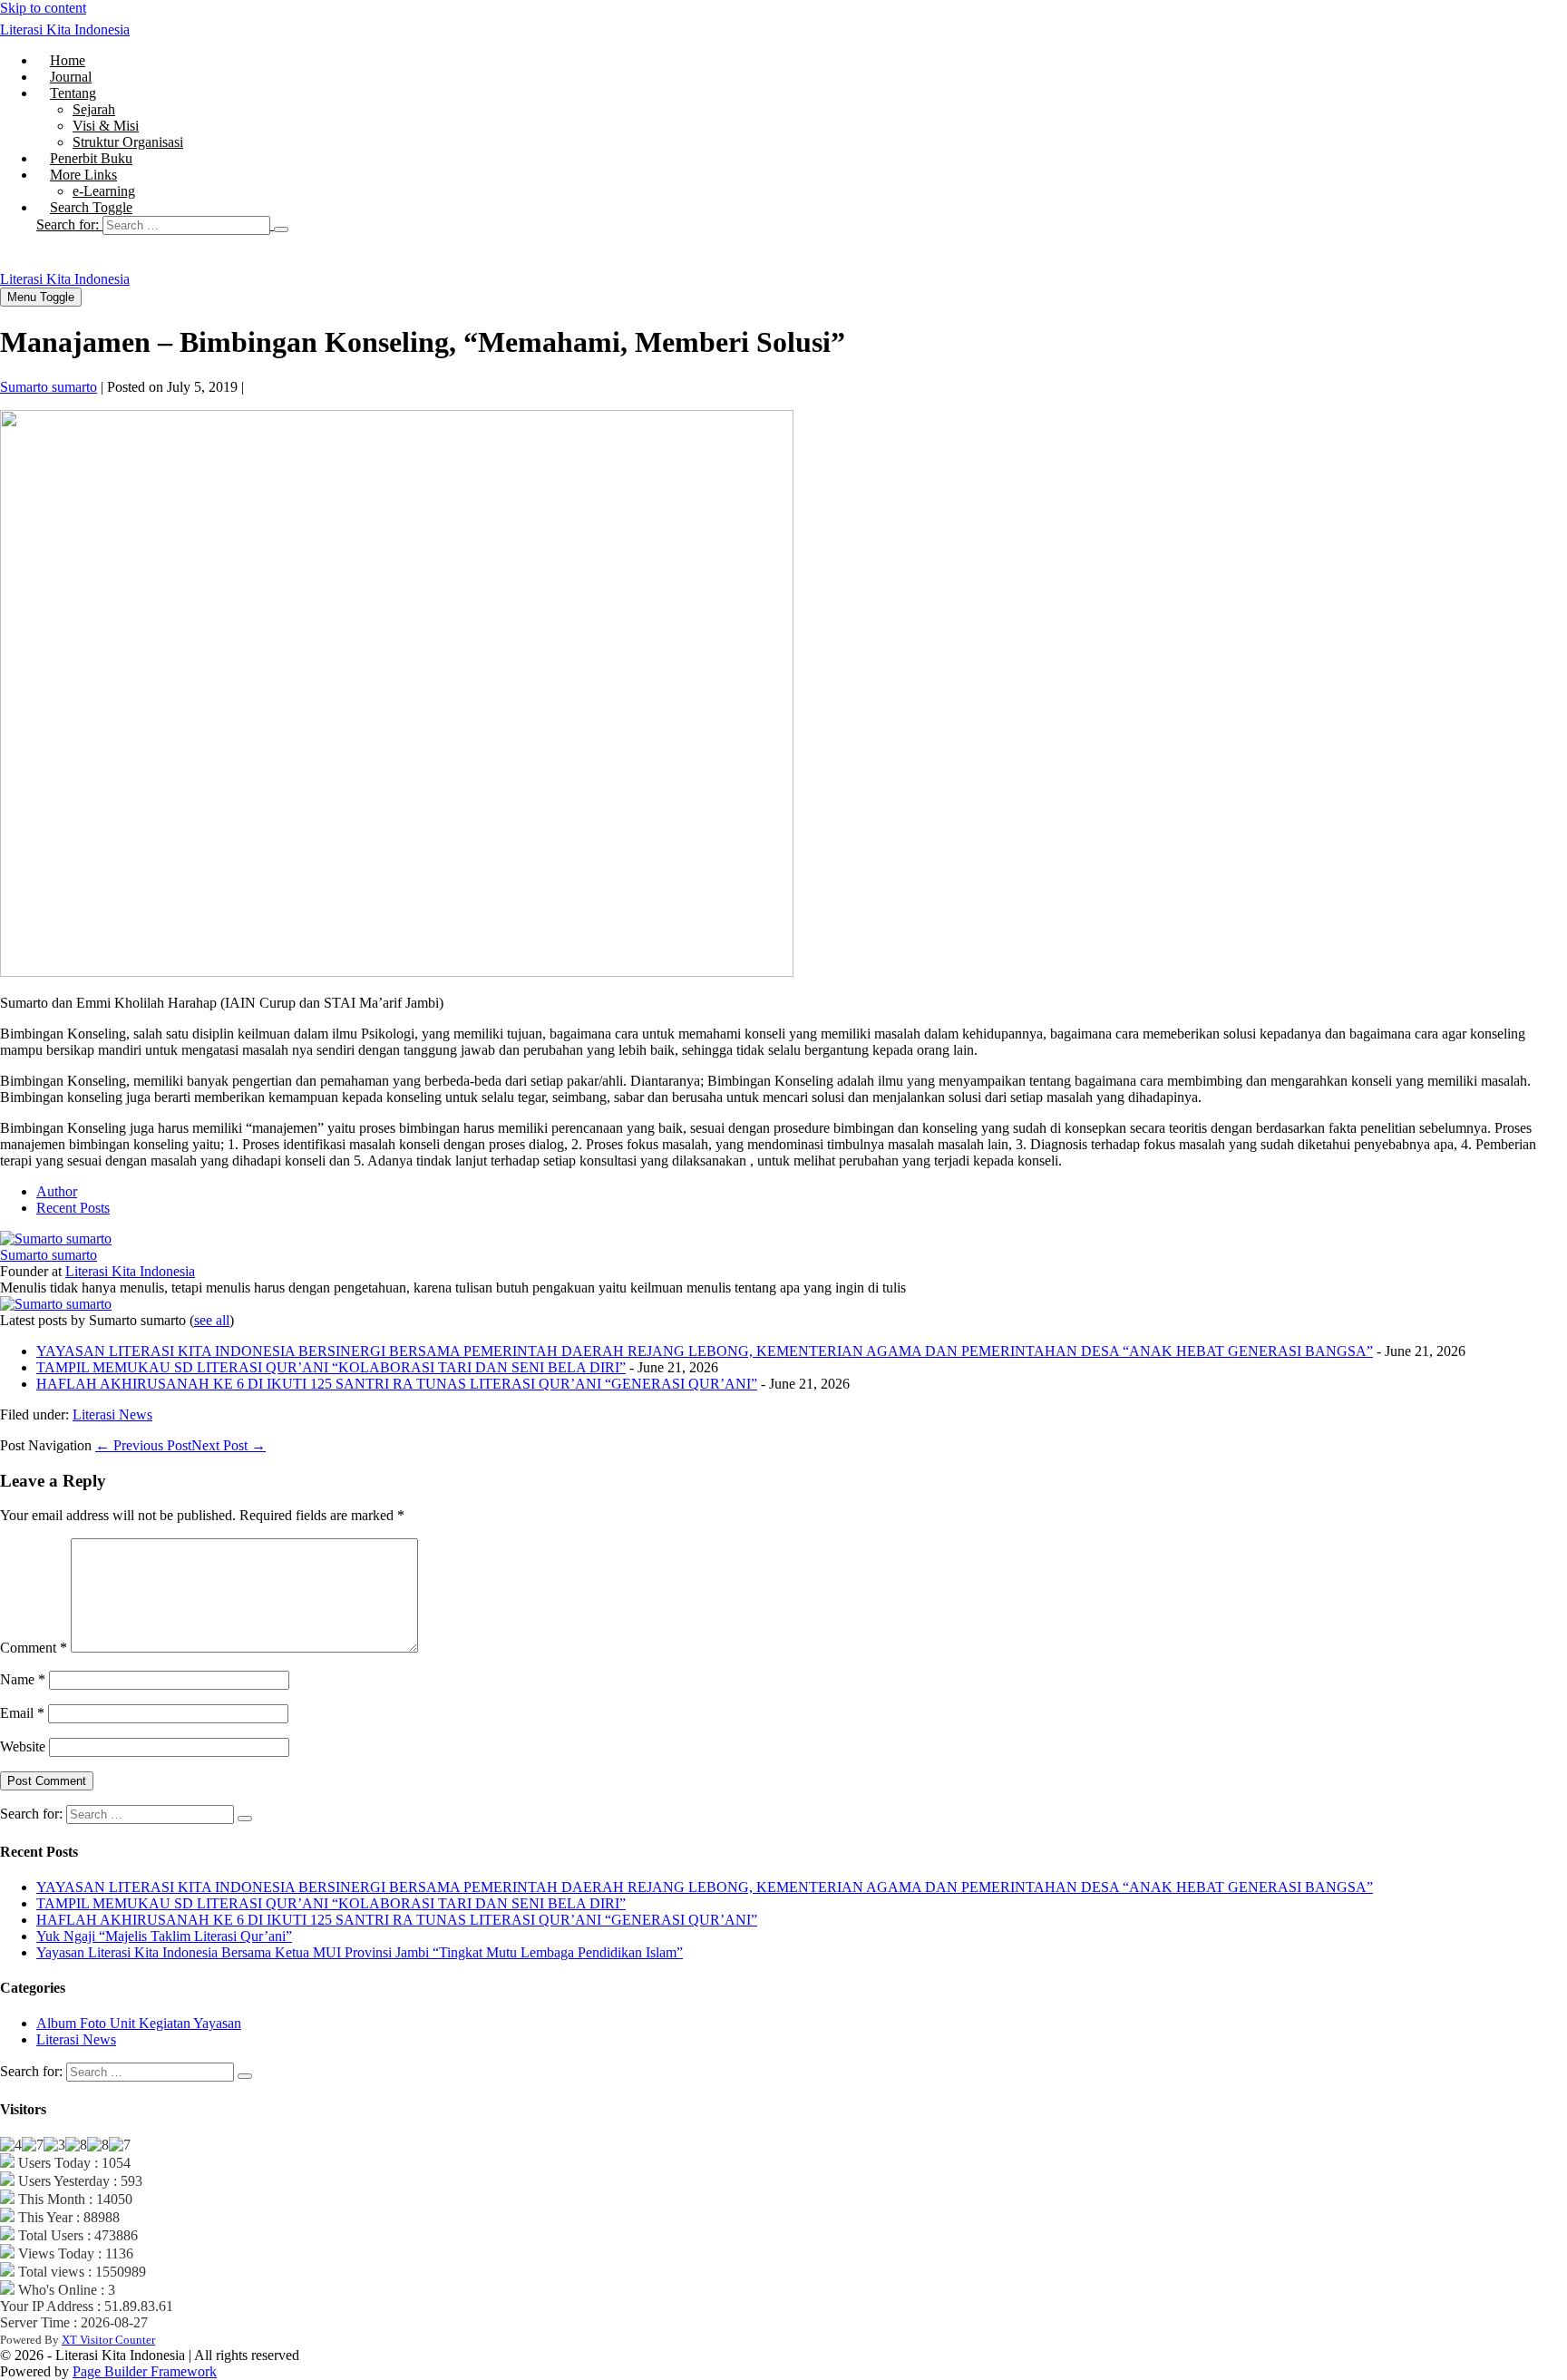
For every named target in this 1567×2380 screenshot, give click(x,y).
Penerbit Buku (91, 158)
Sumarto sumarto (49, 1255)
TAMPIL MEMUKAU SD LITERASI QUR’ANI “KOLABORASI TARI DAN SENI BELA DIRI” (331, 1367)
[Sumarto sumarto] (56, 1239)
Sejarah (94, 109)
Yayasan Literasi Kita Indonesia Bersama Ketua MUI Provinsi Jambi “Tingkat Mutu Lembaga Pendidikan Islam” (360, 1952)
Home (68, 60)
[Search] (281, 229)
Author (57, 1191)
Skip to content (43, 8)
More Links (83, 175)
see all (212, 1320)
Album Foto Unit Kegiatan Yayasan (139, 2023)
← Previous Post (143, 1445)
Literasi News (112, 1414)
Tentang (73, 93)
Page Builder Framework (145, 2371)
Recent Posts (73, 1208)
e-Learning (104, 191)
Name (23, 1679)
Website (23, 1746)
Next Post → (229, 1445)
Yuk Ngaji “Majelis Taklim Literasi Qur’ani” (164, 1936)
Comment (34, 1648)
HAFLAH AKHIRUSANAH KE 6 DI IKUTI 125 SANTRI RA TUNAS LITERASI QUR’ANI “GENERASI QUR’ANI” (397, 1384)
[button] (802, 225)
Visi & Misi (106, 126)
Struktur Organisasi (128, 142)
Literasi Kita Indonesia (65, 29)
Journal (71, 77)
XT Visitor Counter (108, 2340)
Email (22, 1713)
